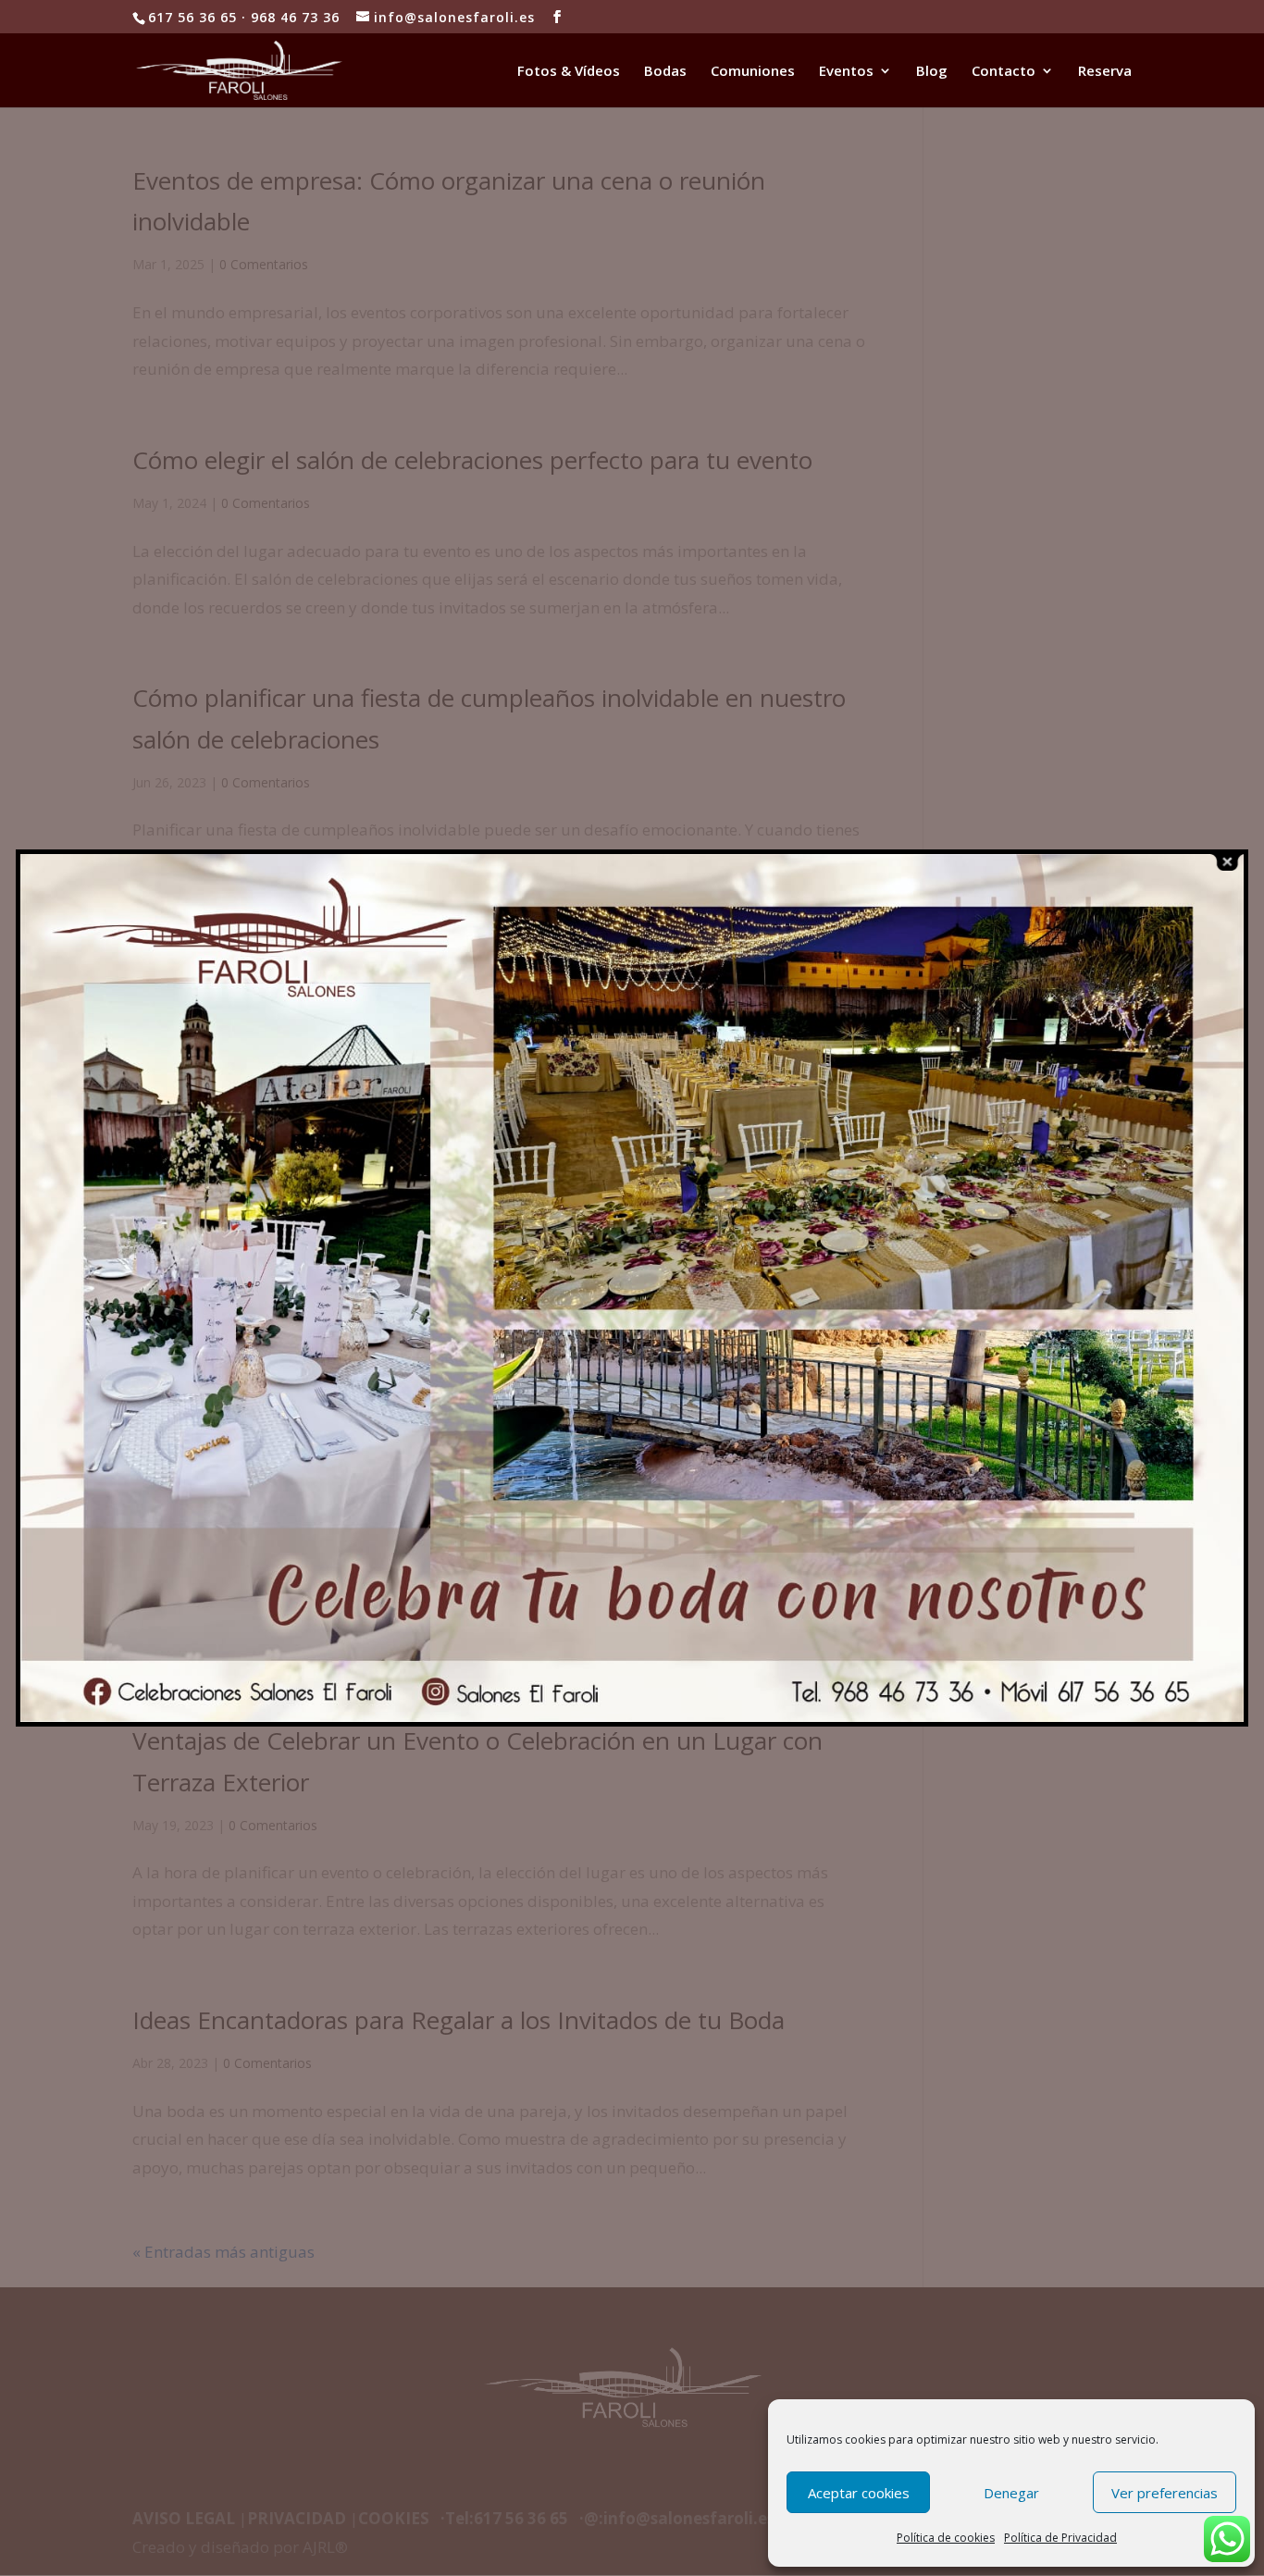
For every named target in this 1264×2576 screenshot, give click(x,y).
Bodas (665, 72)
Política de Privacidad (1060, 2538)
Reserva (1105, 72)
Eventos (846, 72)
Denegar (1011, 2493)
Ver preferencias (1165, 2493)
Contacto (1004, 72)
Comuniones (753, 72)
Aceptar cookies (859, 2493)
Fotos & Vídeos (569, 72)
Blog (932, 72)
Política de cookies (946, 2538)
